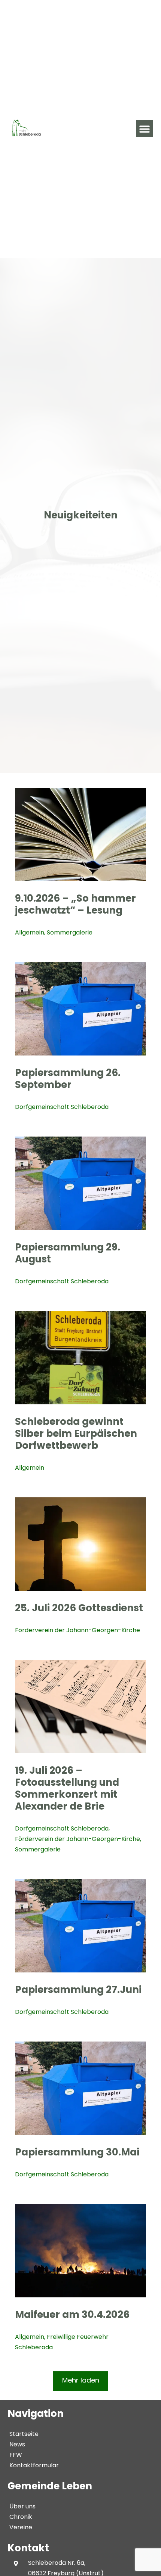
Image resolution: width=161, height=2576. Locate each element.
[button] (145, 129)
